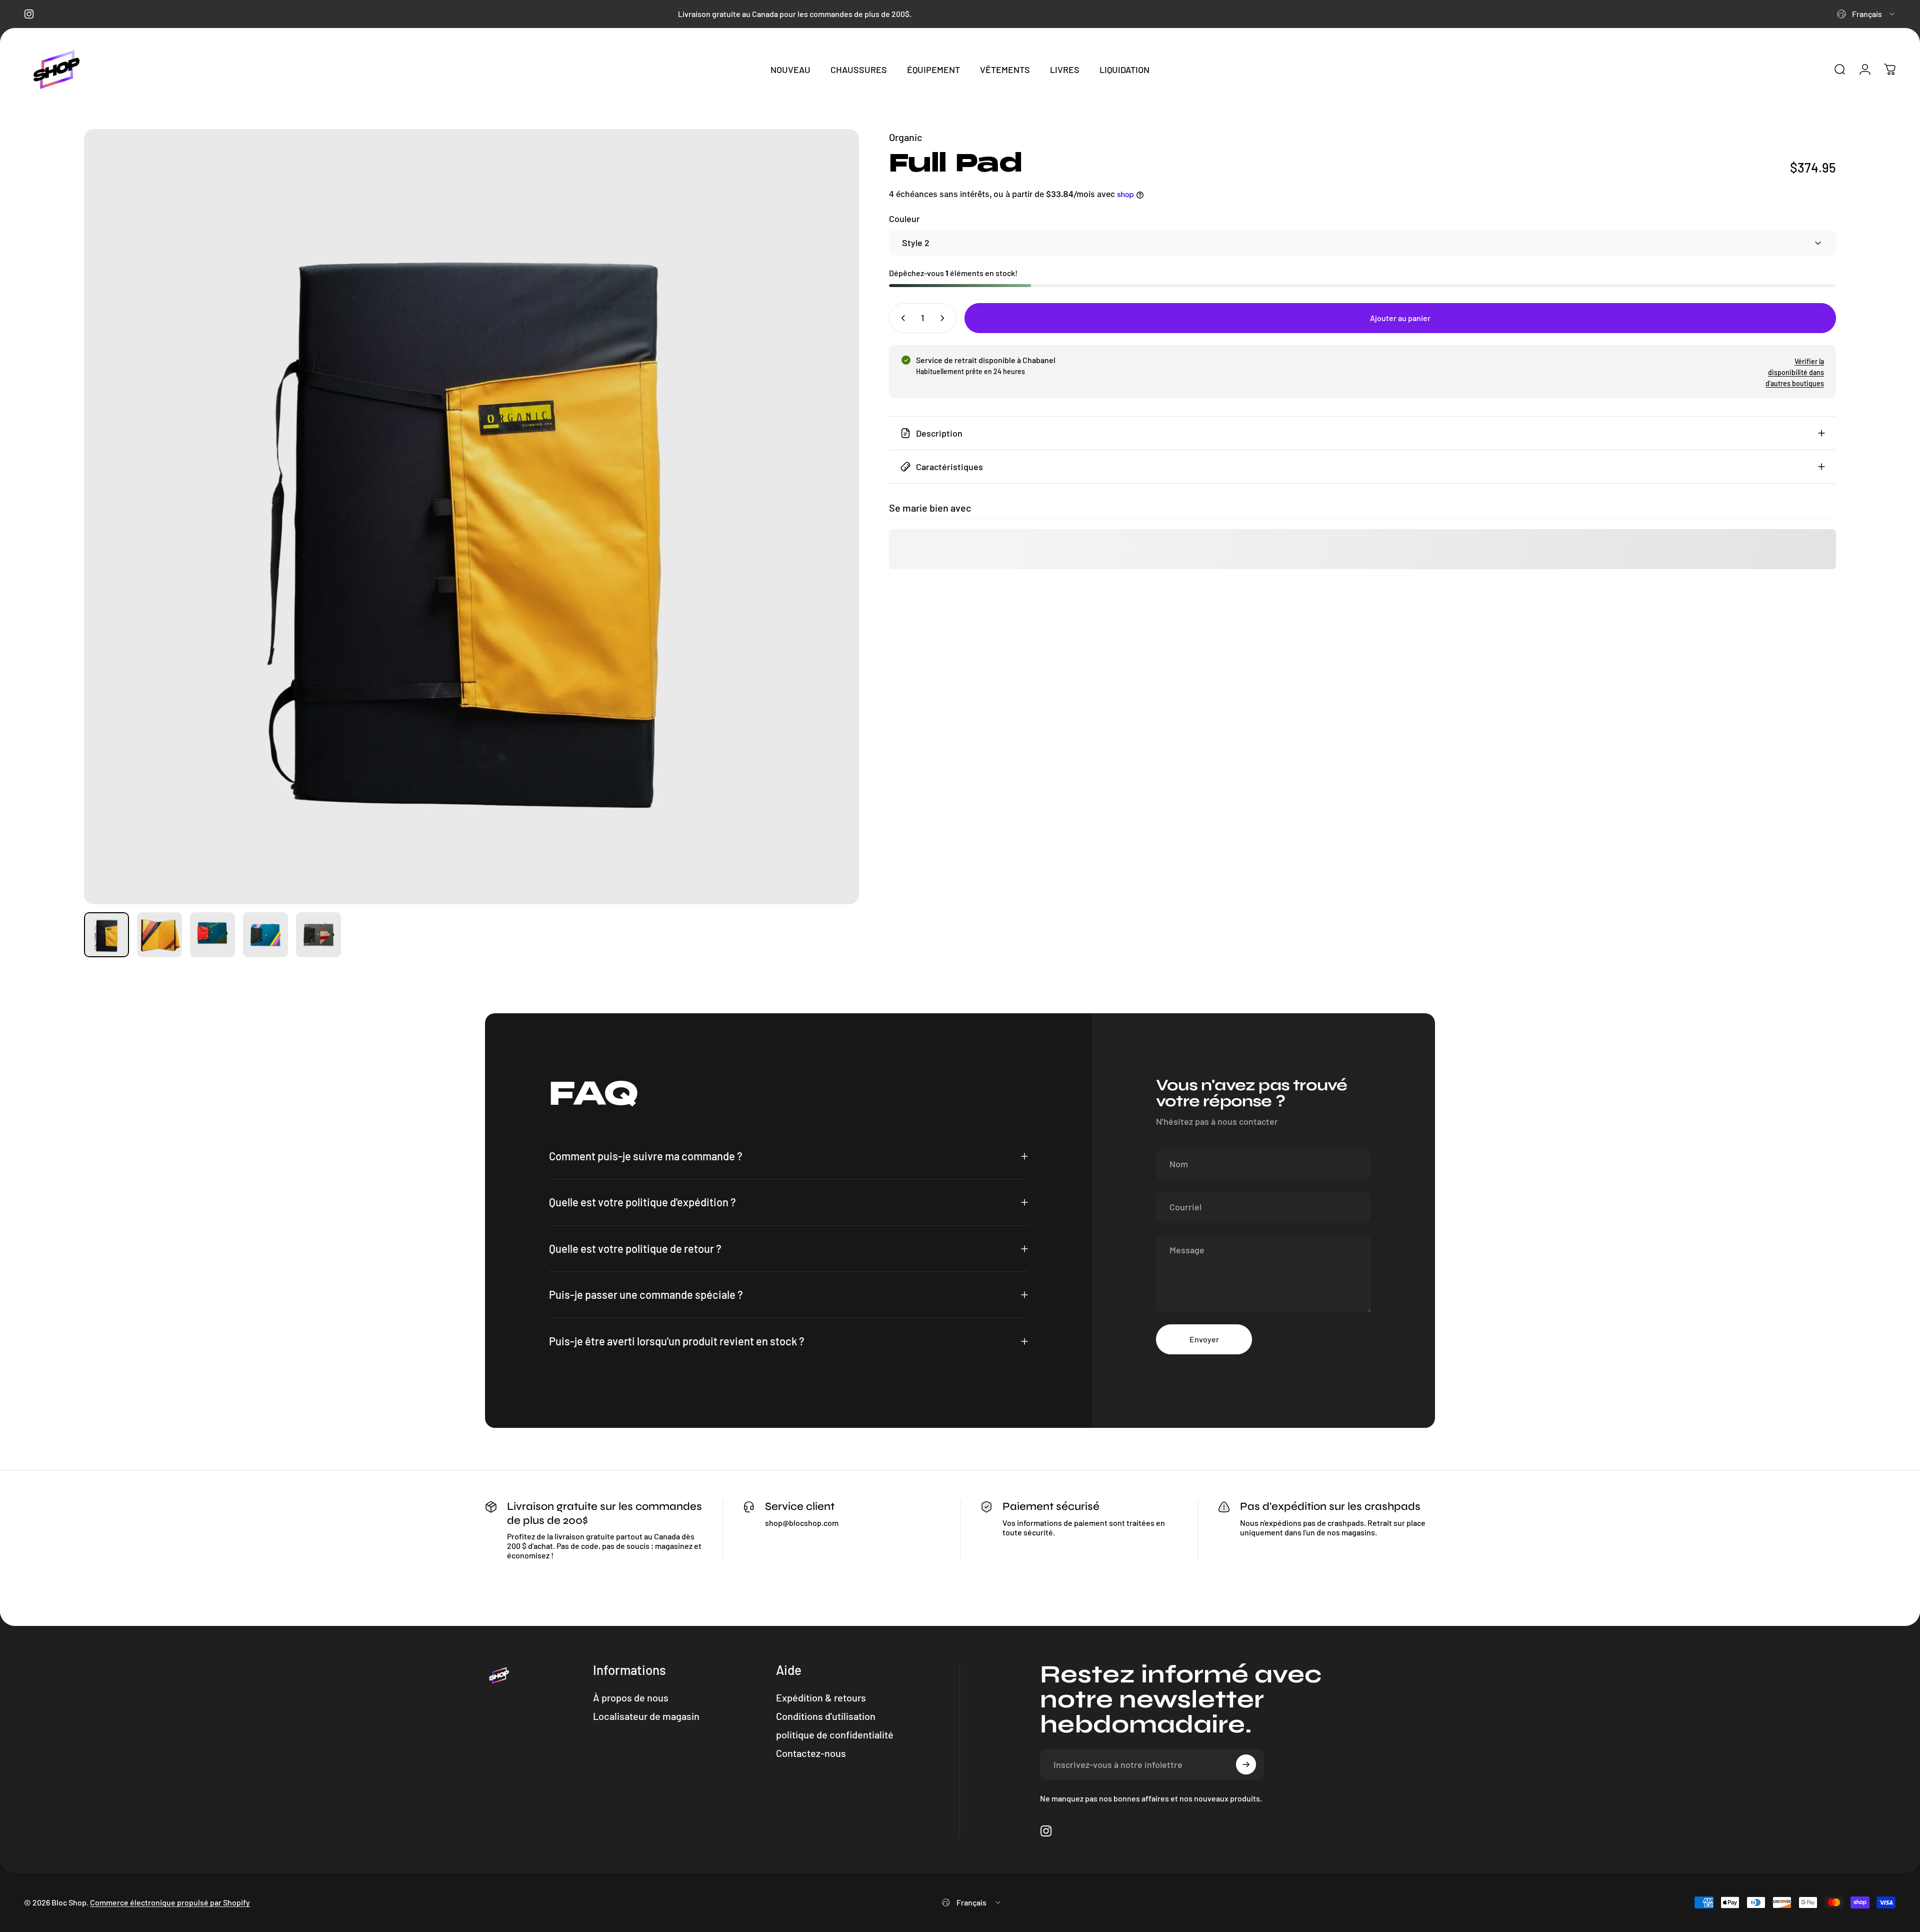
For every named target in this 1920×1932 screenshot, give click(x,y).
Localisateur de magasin (646, 1716)
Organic (906, 137)
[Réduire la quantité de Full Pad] (901, 318)
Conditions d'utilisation (826, 1716)
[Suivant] (833, 517)
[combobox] (1866, 14)
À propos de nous (631, 1697)
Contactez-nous (811, 1753)
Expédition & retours (821, 1697)
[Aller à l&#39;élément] (106, 935)
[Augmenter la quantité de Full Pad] (944, 318)
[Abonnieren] (1246, 1764)
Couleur (904, 219)
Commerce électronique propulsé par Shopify (170, 1902)
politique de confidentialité (835, 1734)
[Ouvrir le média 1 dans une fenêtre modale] (471, 517)
